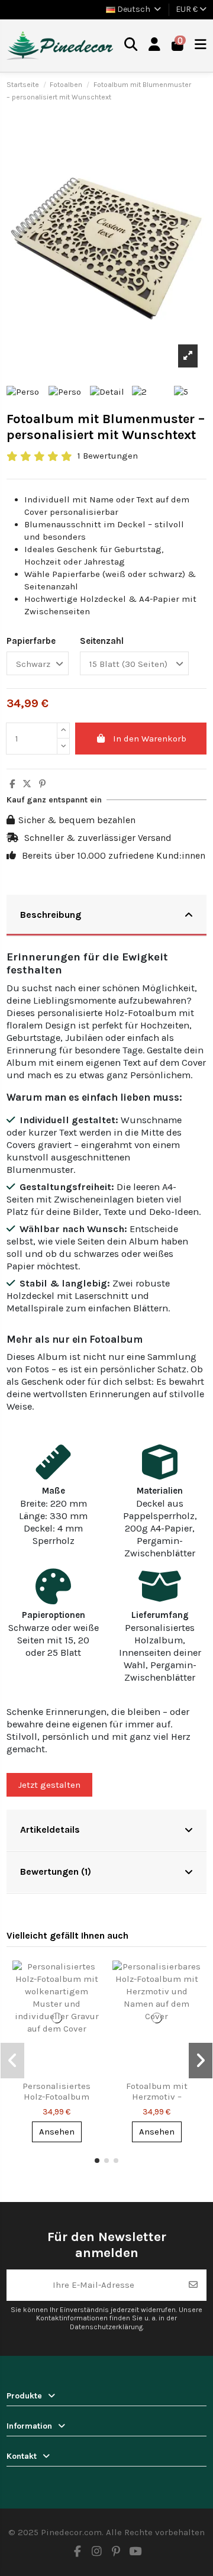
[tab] (106, 916)
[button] (97, 2161)
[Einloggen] (155, 46)
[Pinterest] (42, 784)
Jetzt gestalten (49, 1785)
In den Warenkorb (150, 739)
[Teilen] (12, 784)
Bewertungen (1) (56, 1871)
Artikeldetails (50, 1829)
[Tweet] (27, 784)
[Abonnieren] (193, 2285)
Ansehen (57, 2132)
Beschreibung (51, 915)
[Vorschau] (91, 1979)
